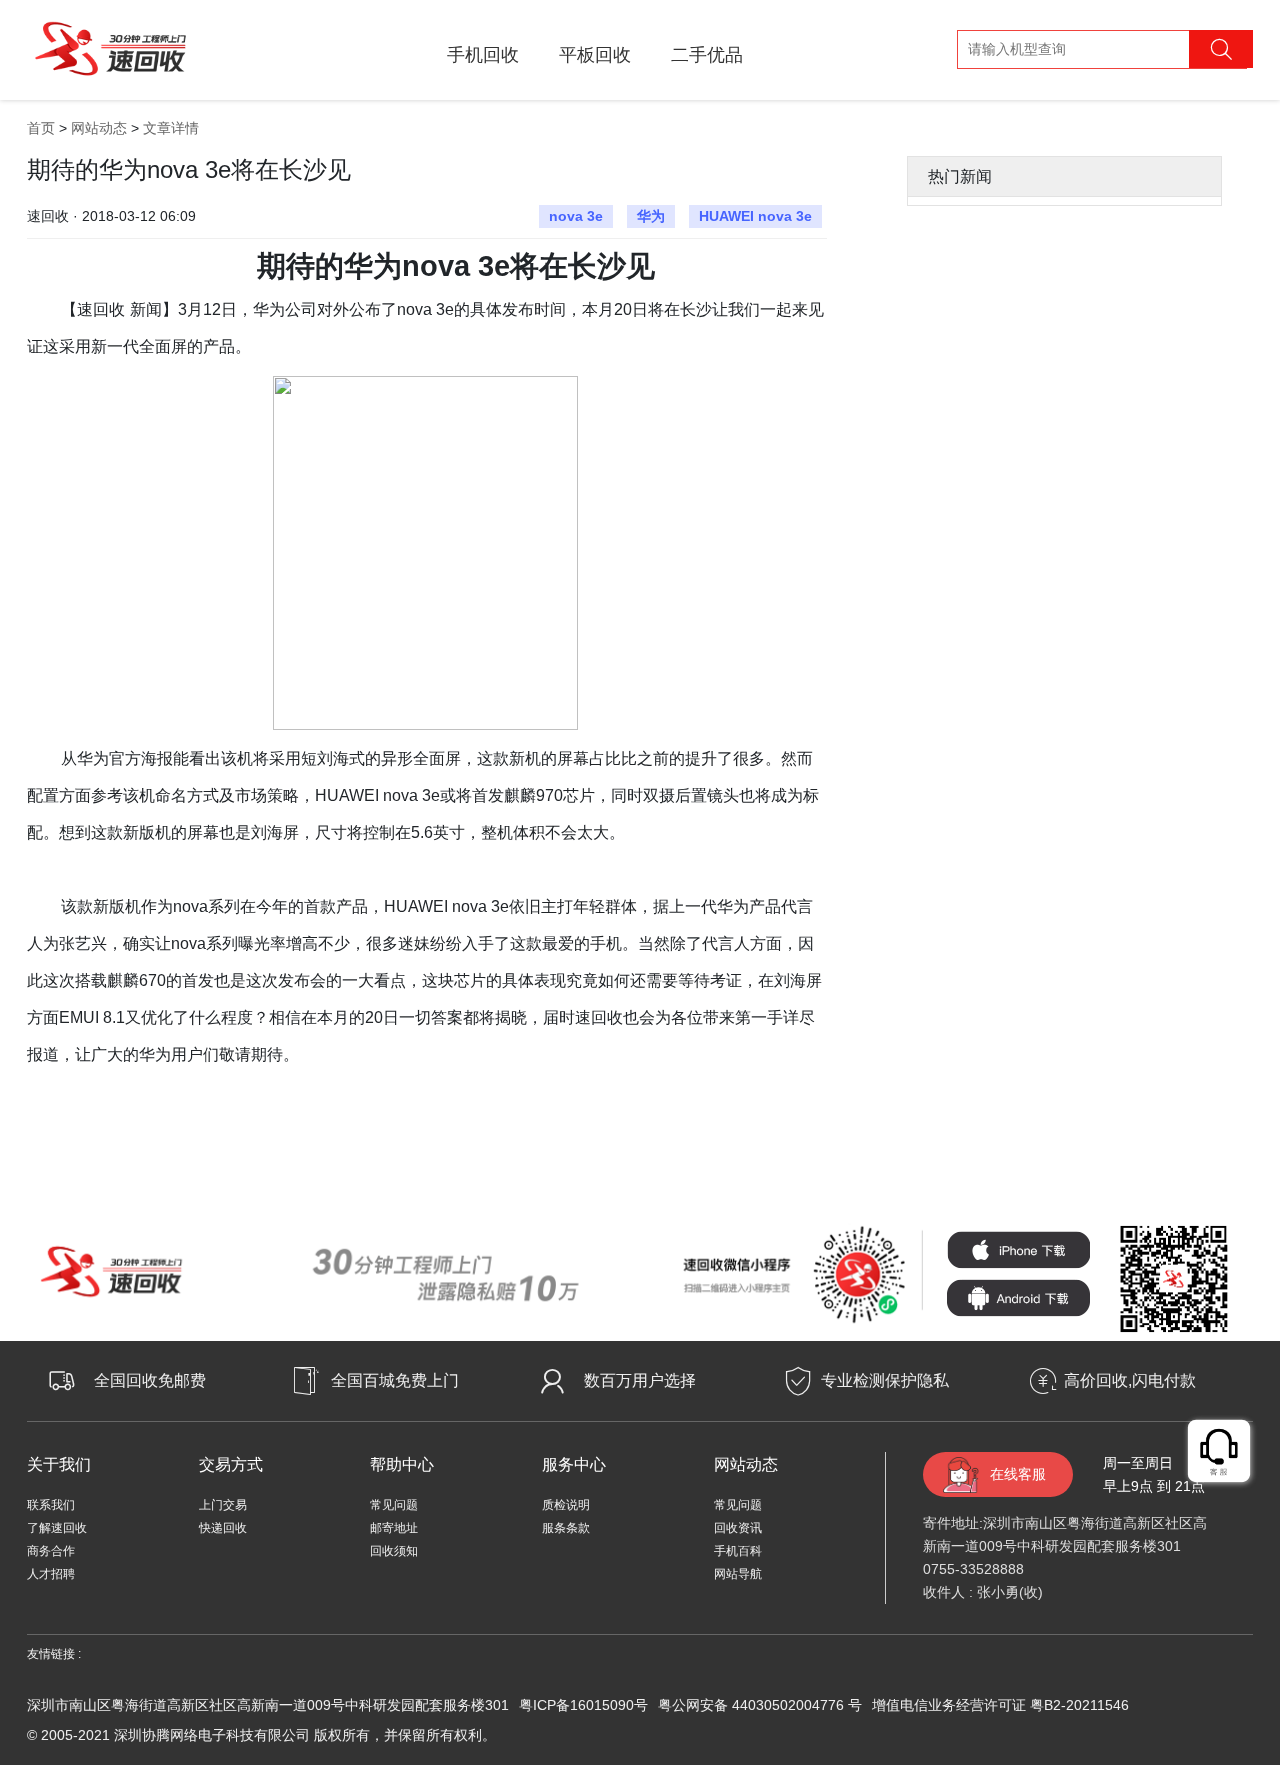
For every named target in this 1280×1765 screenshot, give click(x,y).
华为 (651, 216)
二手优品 (707, 55)
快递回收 (223, 1528)
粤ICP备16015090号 (583, 1705)
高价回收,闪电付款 (1130, 1380)
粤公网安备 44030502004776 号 (760, 1705)
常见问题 (394, 1505)
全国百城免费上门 (395, 1380)
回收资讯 (738, 1528)
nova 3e (576, 216)
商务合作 (51, 1551)
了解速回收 (57, 1528)
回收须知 (394, 1551)
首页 (41, 128)
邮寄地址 (394, 1528)
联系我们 (51, 1505)
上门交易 (223, 1505)
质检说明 (566, 1505)
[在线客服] (1220, 1452)
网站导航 (738, 1574)
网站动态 (99, 128)
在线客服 (1018, 1474)
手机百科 (738, 1551)
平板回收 (595, 55)
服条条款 (566, 1528)
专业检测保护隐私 (885, 1380)
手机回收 (483, 55)
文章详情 (171, 128)
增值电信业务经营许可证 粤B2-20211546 (1000, 1705)
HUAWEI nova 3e (755, 216)
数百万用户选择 (640, 1380)
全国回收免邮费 (150, 1380)
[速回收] (110, 45)
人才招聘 (51, 1574)
